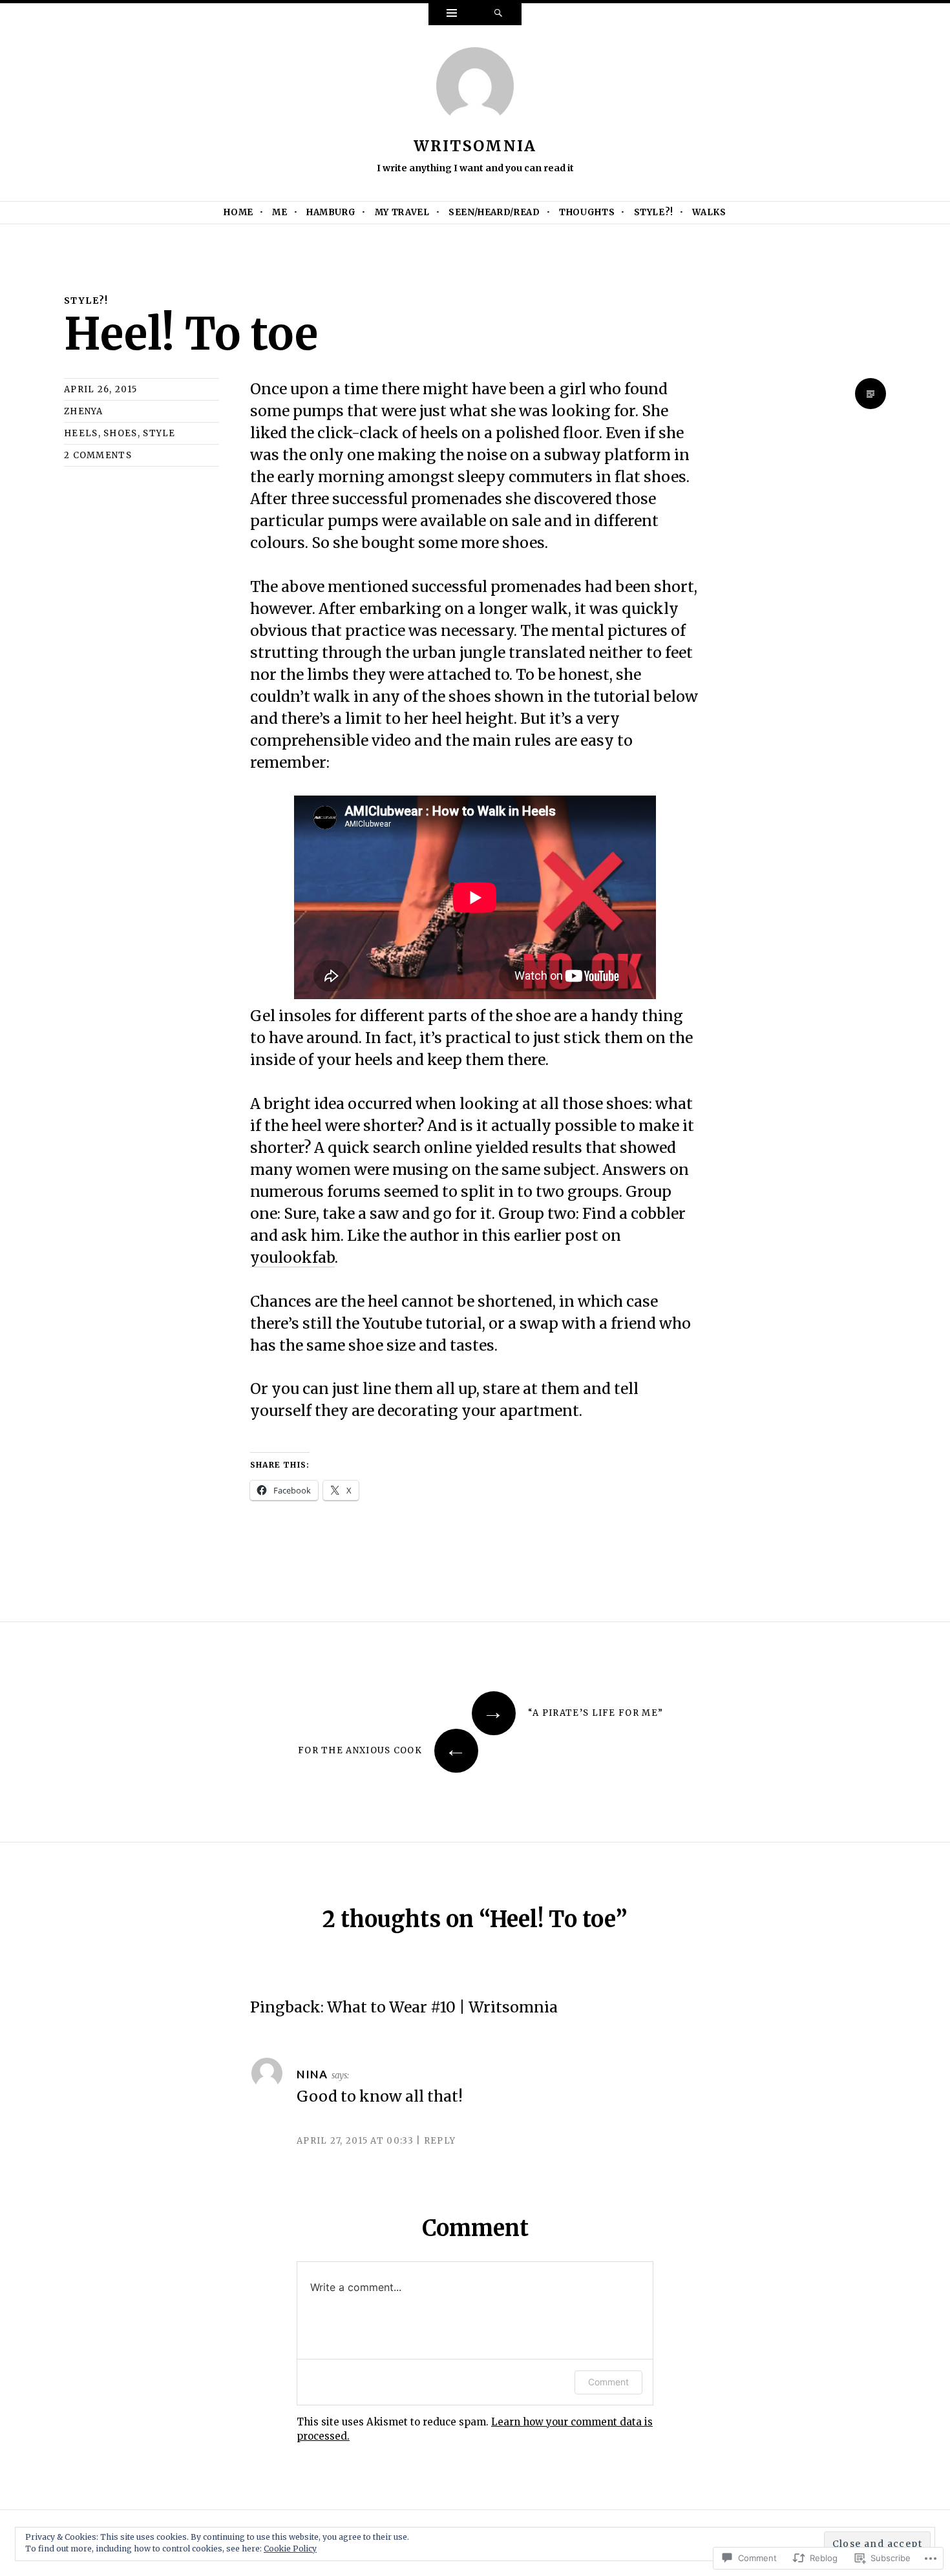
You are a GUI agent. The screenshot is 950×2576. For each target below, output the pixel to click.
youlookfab (292, 1257)
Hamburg (331, 212)
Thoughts (587, 212)
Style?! (654, 212)
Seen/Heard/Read (494, 212)
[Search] (498, 14)
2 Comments (98, 455)
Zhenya (84, 411)
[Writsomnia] (475, 90)
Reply (440, 2141)
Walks (709, 212)
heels (81, 433)
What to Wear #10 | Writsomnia (442, 2007)
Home (238, 212)
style (159, 433)
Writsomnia (475, 146)
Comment (608, 2382)
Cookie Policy (290, 2549)
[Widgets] (452, 14)
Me (280, 212)
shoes (121, 433)
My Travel (402, 212)
